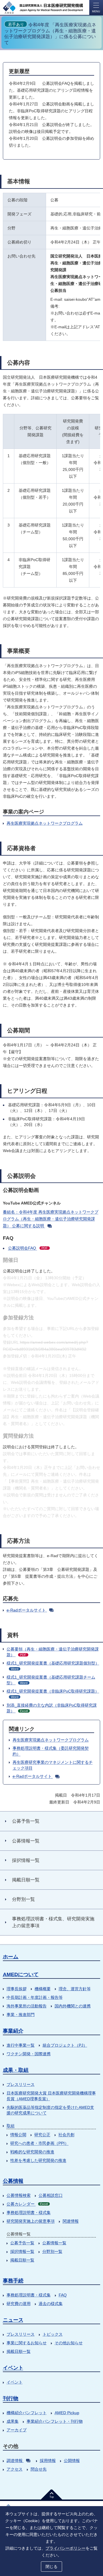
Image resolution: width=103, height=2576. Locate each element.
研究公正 (42, 2135)
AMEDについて (21, 1974)
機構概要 (43, 1989)
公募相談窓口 (51, 2195)
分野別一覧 (52, 2251)
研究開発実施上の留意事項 (31, 2221)
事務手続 (13, 2281)
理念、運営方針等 (75, 1989)
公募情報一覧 (54, 2243)
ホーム (11, 1957)
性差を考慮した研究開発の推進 (38, 2160)
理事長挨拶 (17, 1989)
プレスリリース (21, 2084)
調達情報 (15, 2461)
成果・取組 (16, 2070)
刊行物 (11, 2398)
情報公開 (18, 2135)
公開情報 (72, 2461)
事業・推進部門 (21, 2015)
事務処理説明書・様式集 (29, 2213)
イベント (13, 2368)
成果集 (13, 2421)
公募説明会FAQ (28, 1248)
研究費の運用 (19, 2304)
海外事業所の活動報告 (27, 2006)
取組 (11, 2126)
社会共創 (66, 2135)
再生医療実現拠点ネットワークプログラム (45, 823)
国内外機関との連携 (73, 2006)
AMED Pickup (67, 2413)
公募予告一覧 (22, 2243)
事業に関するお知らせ (27, 2343)
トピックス (53, 2334)
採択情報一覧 (22, 2251)
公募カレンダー (27, 2204)
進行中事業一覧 (21, 2045)
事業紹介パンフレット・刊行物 (55, 2421)
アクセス (15, 2469)
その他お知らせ (69, 2343)
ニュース (13, 2320)
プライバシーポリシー (66, 2548)
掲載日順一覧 (22, 2260)
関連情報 (71, 2221)
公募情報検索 (19, 2195)
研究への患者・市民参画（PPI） (39, 2143)
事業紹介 (13, 2031)
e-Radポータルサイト (27, 1610)
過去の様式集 (51, 2304)
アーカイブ (17, 2430)
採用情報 (48, 2461)
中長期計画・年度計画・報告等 (35, 1997)
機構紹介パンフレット (27, 2413)
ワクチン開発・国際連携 (29, 2054)
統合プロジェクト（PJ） (65, 2045)
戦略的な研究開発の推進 (32, 2152)
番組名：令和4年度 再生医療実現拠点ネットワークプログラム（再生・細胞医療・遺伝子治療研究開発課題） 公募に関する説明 (51, 1219)
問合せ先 (39, 2469)
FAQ (63, 2295)
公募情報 (13, 2181)
